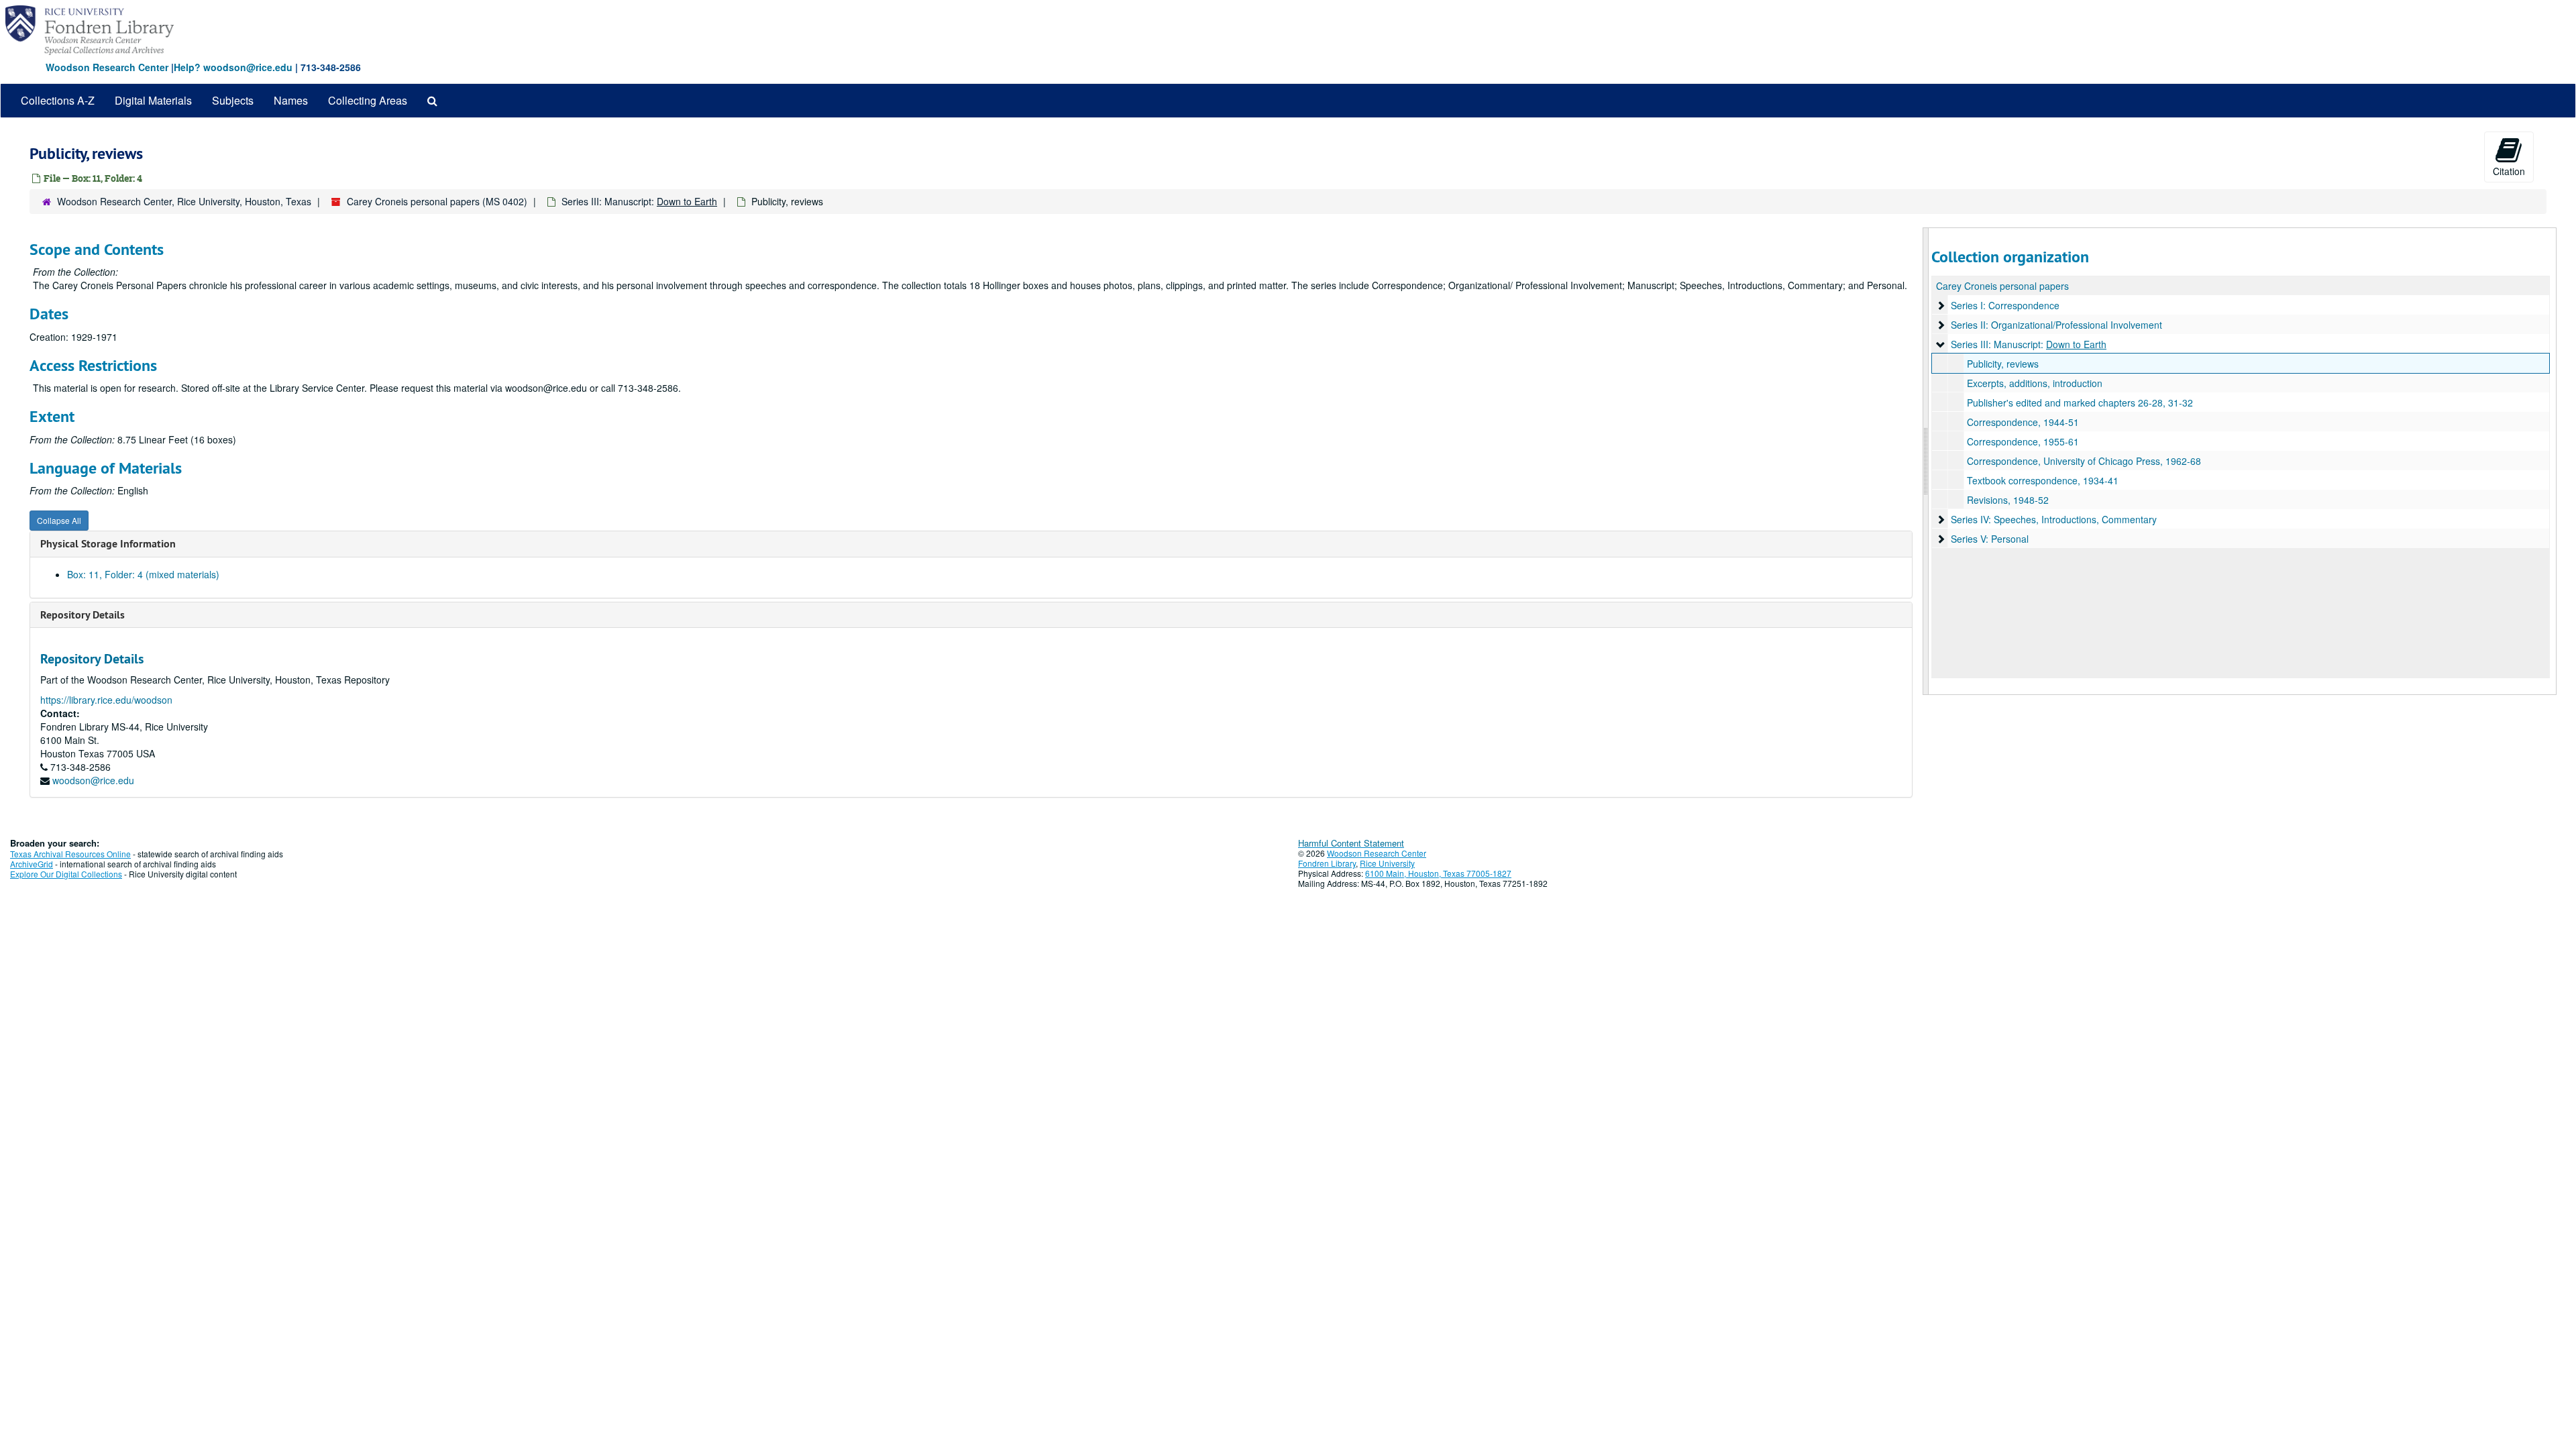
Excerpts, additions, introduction (2035, 383)
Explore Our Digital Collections (66, 874)
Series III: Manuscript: (639, 201)
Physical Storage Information (108, 544)
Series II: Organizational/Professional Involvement (2056, 325)
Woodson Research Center (107, 67)
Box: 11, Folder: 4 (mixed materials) (143, 574)
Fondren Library (1327, 863)
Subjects (233, 100)
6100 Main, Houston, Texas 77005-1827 (1438, 873)
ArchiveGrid (32, 864)
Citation (2509, 171)
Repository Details (83, 615)
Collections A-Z (58, 100)
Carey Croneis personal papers (2002, 286)
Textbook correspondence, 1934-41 (2043, 480)
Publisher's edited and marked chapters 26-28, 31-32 (2080, 402)
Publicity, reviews (2003, 364)
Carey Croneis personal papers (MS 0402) (437, 201)
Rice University (1387, 863)
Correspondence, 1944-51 (2023, 422)
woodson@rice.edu (93, 780)
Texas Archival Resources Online (70, 854)
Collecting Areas (368, 100)
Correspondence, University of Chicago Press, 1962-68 (2084, 461)
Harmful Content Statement (1351, 843)
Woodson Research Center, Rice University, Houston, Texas (184, 201)
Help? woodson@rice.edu (233, 67)
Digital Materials (153, 100)
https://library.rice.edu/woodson (106, 700)
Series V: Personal (1990, 539)
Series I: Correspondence (2005, 305)
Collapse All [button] (59, 520)
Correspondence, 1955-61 (2023, 441)
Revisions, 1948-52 (2008, 500)
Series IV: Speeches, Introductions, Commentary (2054, 519)
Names (291, 100)
